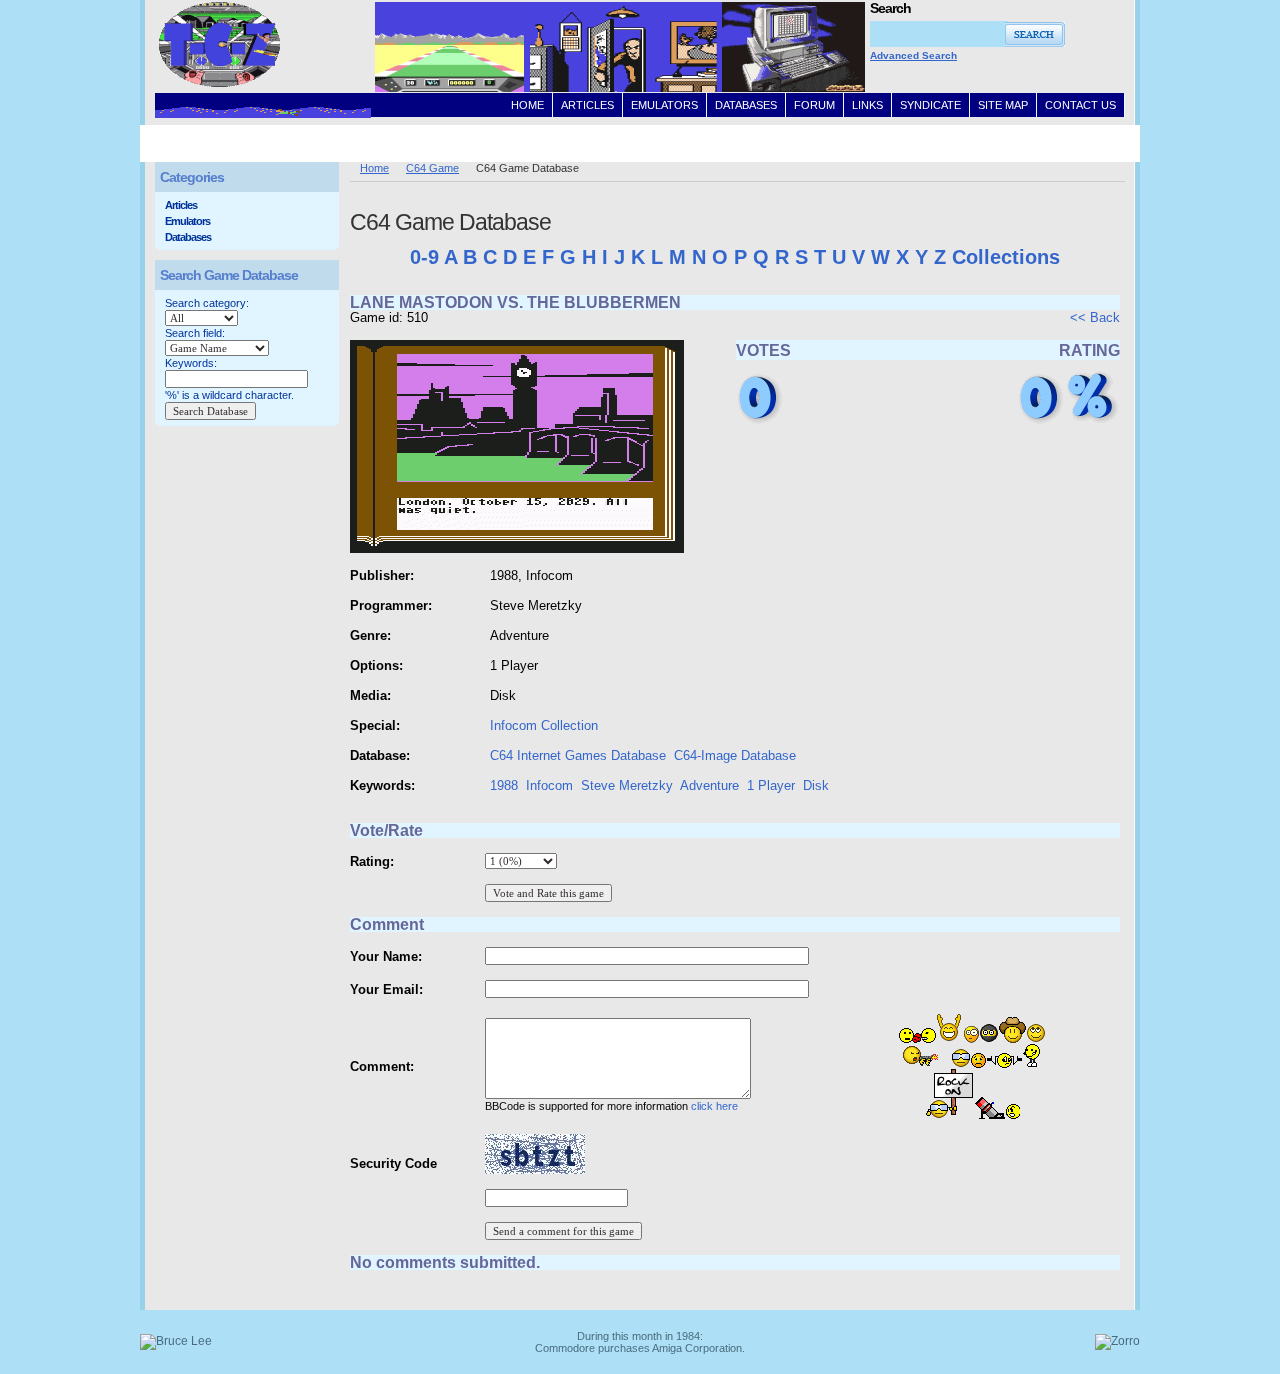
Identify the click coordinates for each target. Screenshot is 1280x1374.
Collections (1006, 257)
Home (374, 168)
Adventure (709, 785)
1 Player (771, 785)
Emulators (187, 221)
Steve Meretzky (627, 785)
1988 (504, 785)
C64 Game (432, 168)
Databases (188, 237)
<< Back (1095, 317)
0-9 (424, 257)
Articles (181, 205)
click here (714, 1106)
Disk (816, 785)
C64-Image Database (735, 755)
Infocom (549, 785)
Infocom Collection (544, 725)
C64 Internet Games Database (578, 755)
